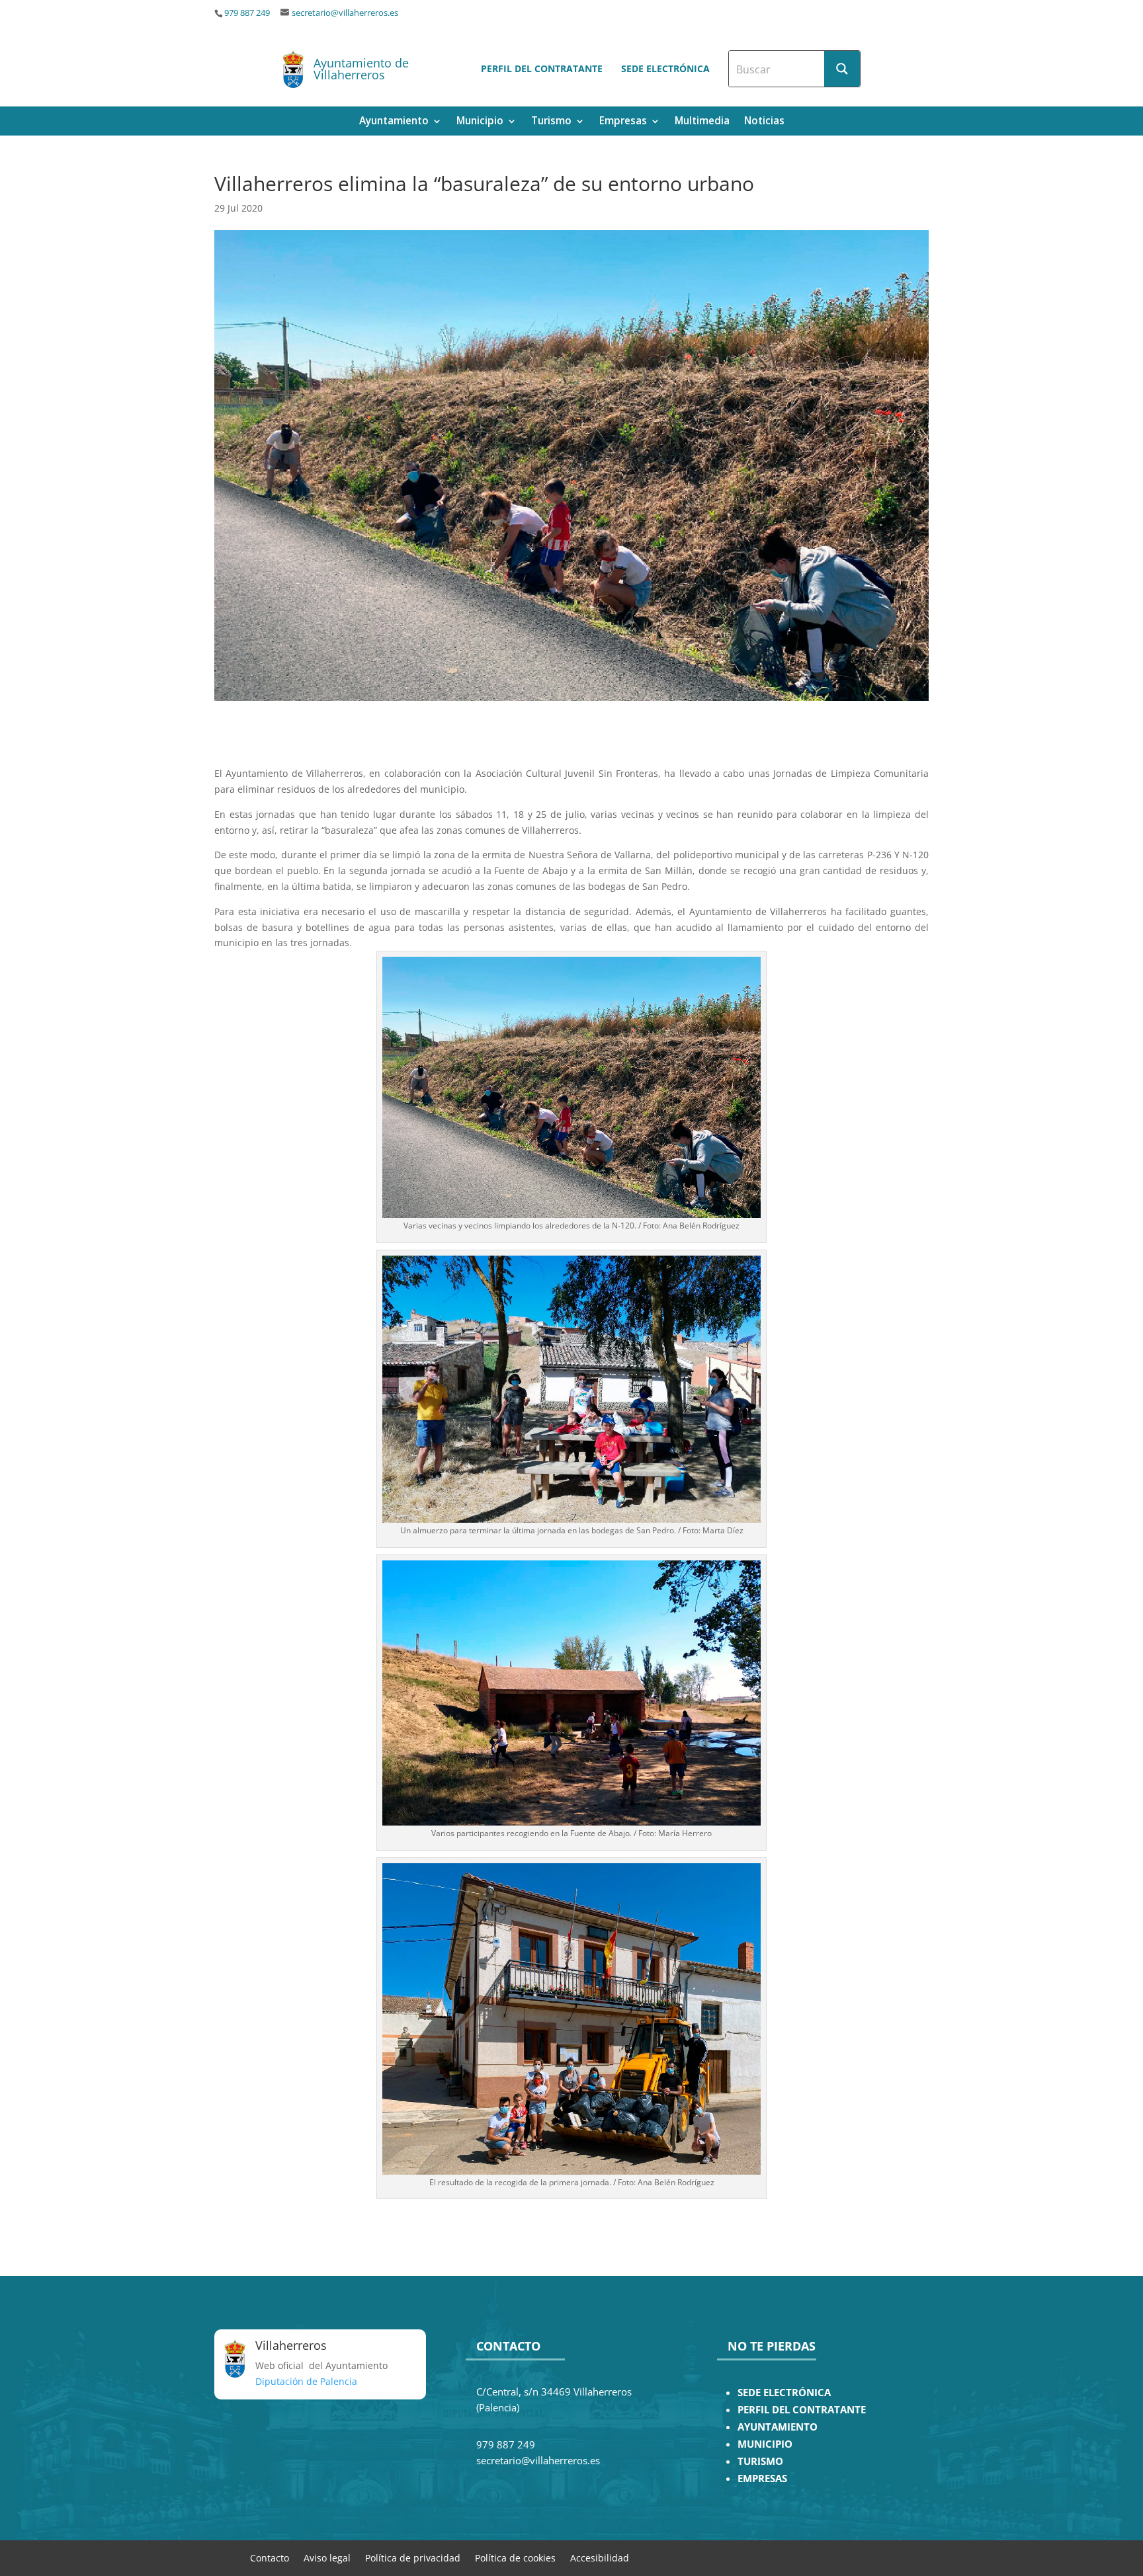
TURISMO (760, 2461)
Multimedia (702, 122)
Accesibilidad (600, 2557)
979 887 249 (247, 13)
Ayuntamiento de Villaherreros (361, 69)
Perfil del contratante (542, 68)
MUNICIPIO (765, 2444)
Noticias (764, 122)
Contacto (270, 2557)
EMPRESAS (762, 2478)
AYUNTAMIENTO (778, 2427)
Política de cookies (515, 2557)
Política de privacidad (413, 2557)
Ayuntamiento (394, 122)
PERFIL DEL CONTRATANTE (802, 2410)
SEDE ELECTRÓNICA (784, 2393)
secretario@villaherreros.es (345, 13)
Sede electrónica (665, 68)
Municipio (480, 122)
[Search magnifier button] (842, 69)
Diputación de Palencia (306, 2381)
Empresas (623, 122)
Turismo (551, 122)
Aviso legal (327, 2557)
